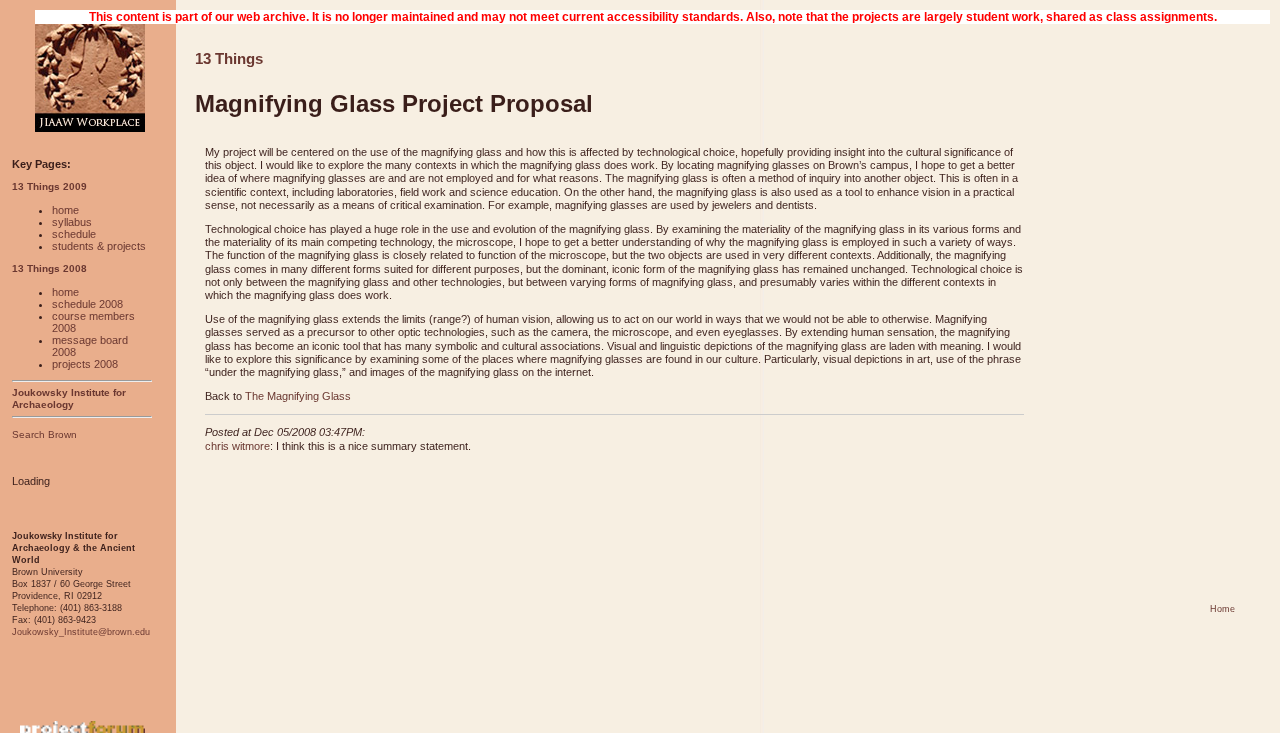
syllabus (72, 222)
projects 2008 (85, 364)
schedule (74, 234)
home (65, 210)
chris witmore (237, 446)
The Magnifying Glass (298, 396)
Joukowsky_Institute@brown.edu (81, 632)
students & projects (99, 246)
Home (1222, 609)
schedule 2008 (87, 304)
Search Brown (44, 434)
